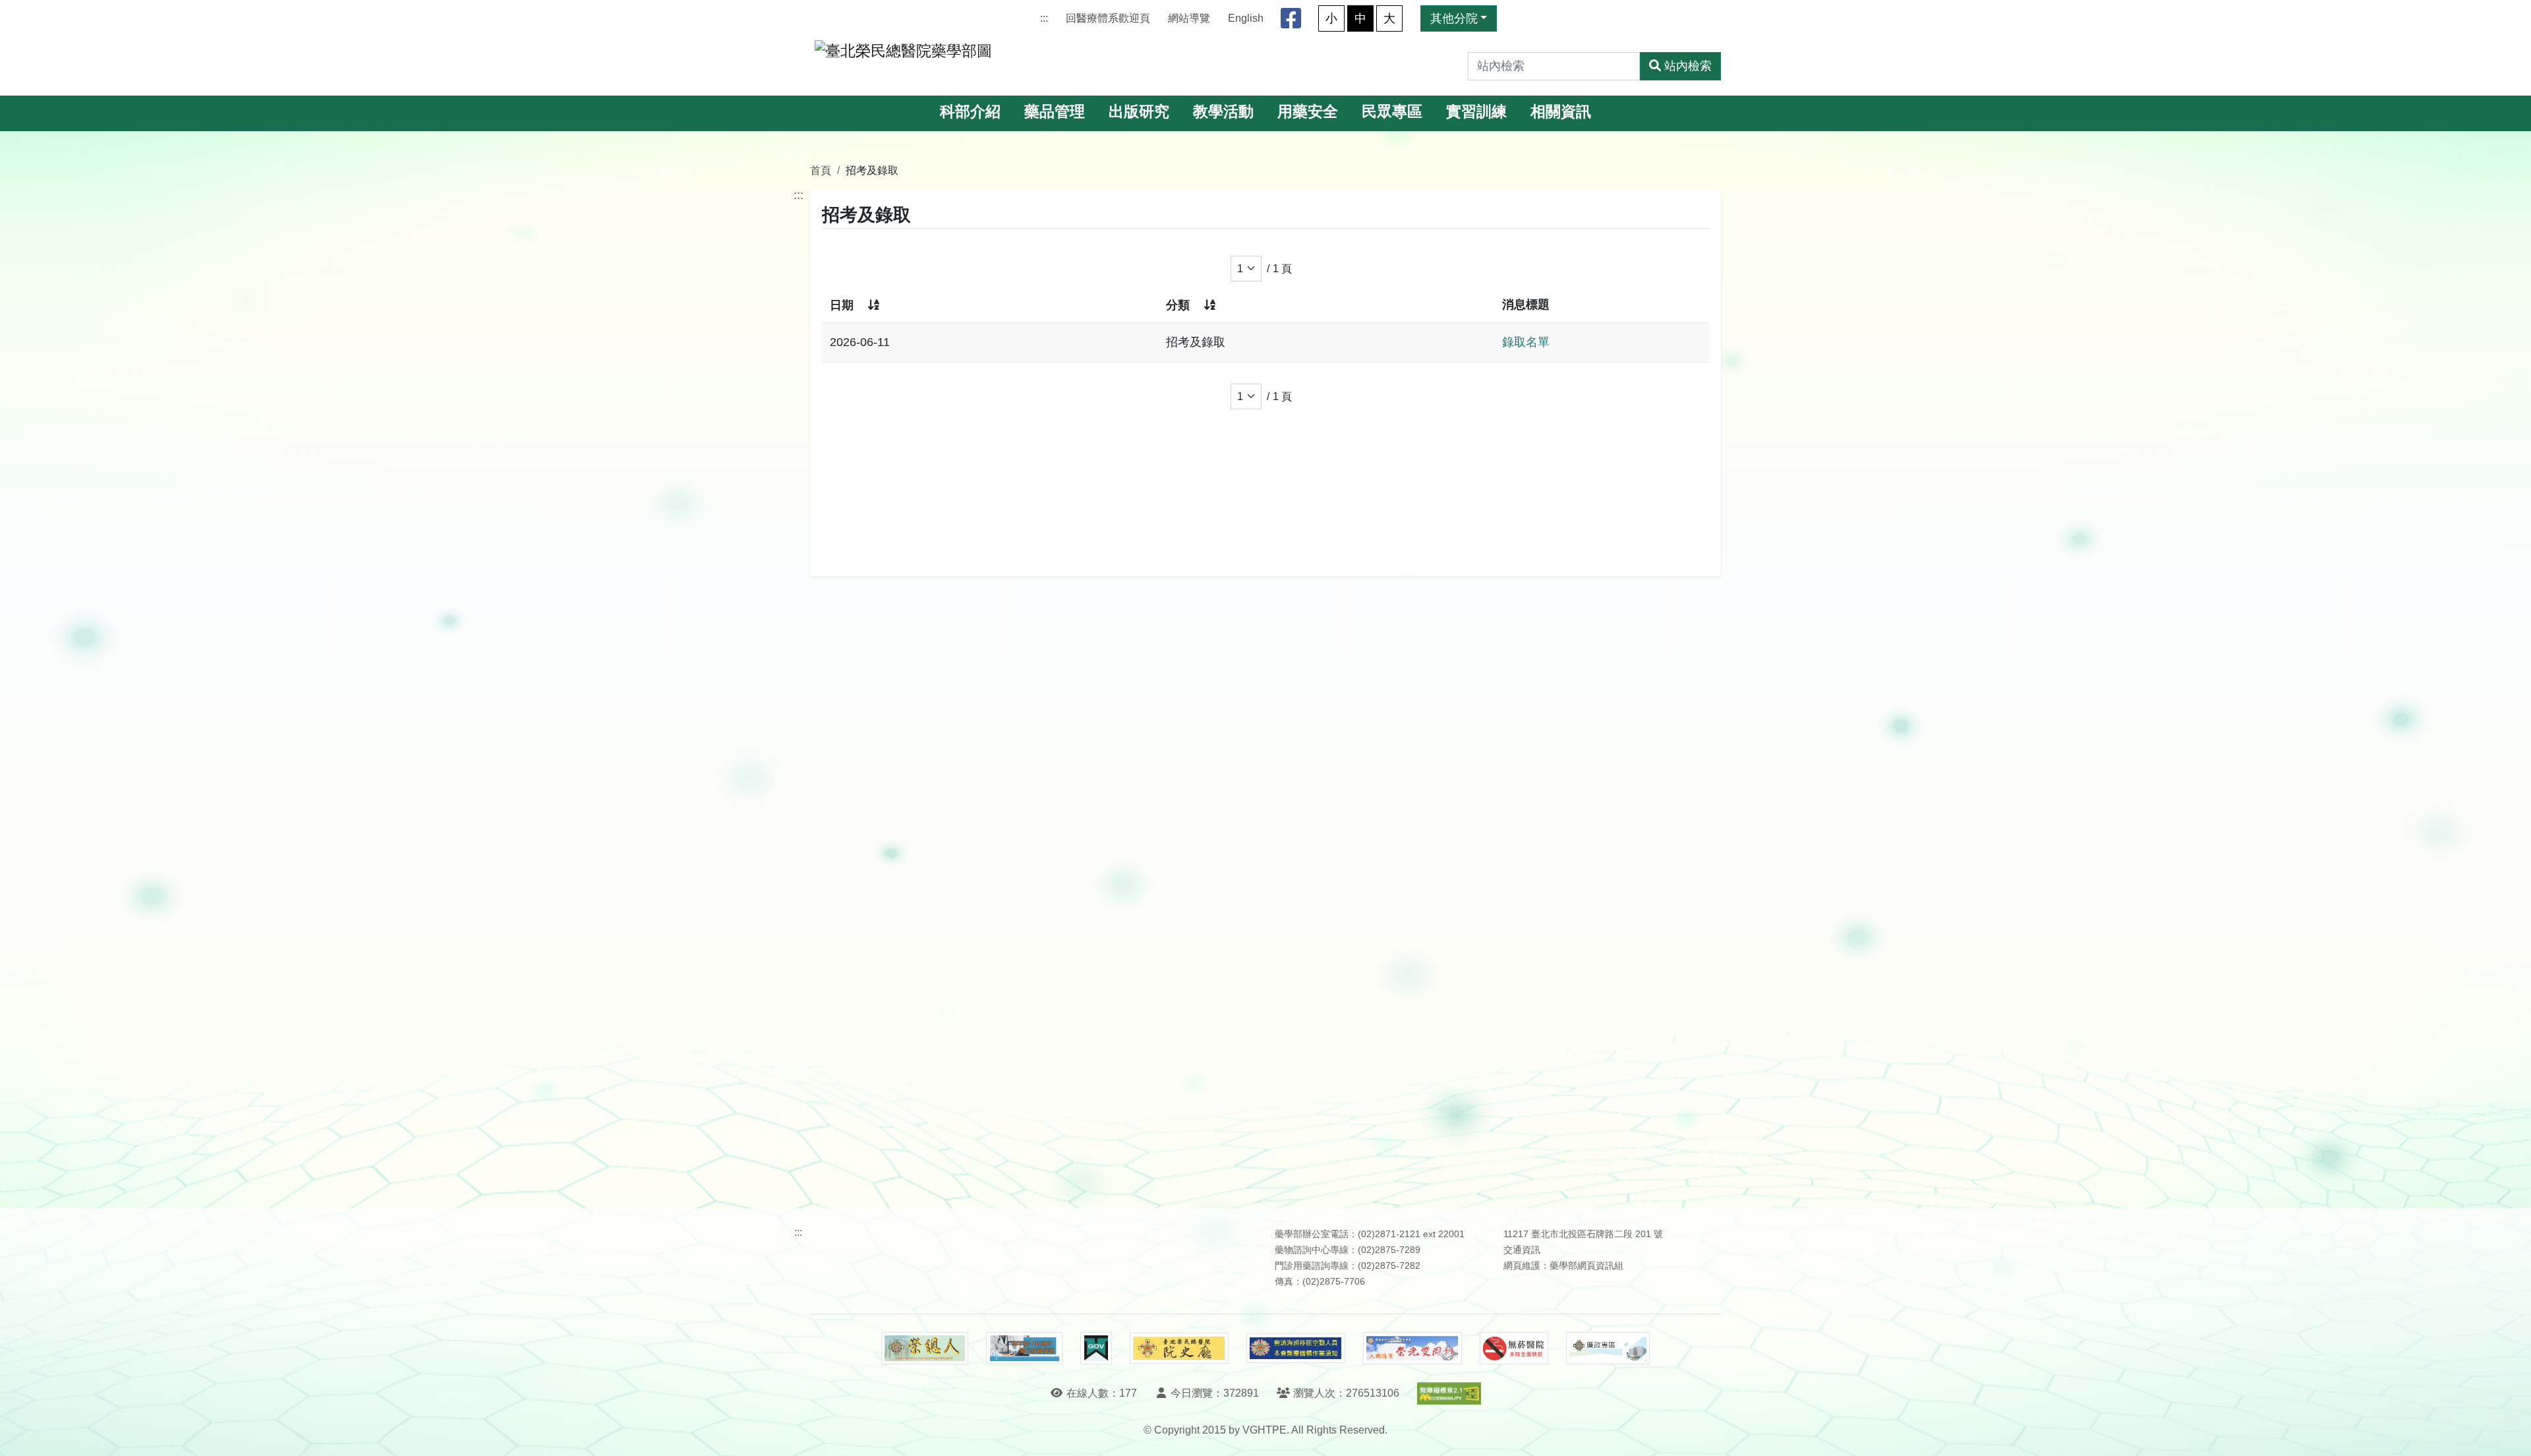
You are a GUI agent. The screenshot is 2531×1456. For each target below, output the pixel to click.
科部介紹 (970, 112)
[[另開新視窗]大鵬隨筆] (1412, 1348)
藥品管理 (1055, 112)
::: (1044, 18)
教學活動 (1223, 112)
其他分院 (1454, 18)
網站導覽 (1189, 18)
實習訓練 (1476, 112)
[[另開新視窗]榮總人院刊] (925, 1349)
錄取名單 (1526, 342)
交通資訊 (1522, 1250)
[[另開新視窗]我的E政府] (1096, 1349)
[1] (1246, 269)
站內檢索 (1688, 66)
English (1246, 18)
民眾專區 (1392, 112)
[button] (2509, 1433)
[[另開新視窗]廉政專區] (1608, 1349)
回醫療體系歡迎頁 (1108, 18)
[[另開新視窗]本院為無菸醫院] (1514, 1349)
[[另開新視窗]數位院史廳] (1179, 1348)
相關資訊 (1561, 112)
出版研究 (1139, 112)
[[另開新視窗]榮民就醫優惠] (1024, 1349)
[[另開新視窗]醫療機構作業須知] (1296, 1348)
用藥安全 (1308, 112)
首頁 (821, 170)
